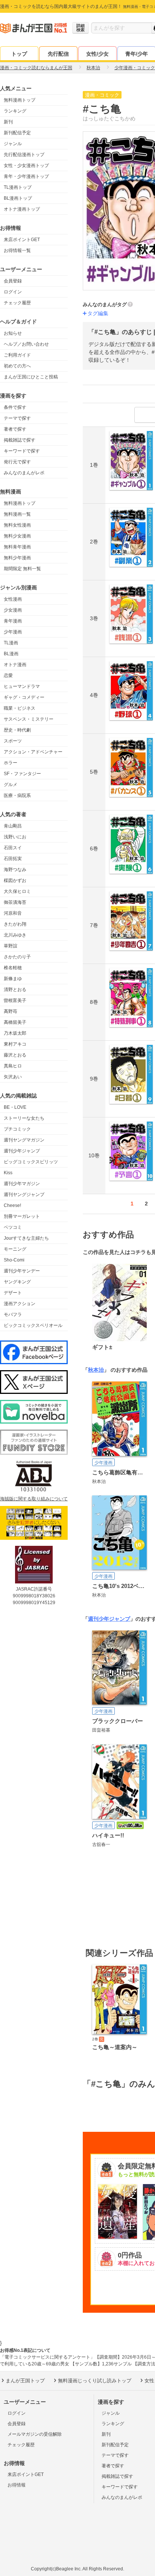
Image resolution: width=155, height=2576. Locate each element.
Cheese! (12, 1205)
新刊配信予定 (17, 133)
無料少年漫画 (17, 558)
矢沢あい (13, 1077)
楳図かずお (15, 880)
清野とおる (15, 990)
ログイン (13, 292)
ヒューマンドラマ (22, 686)
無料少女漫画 (17, 536)
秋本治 (96, 1370)
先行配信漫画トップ (24, 155)
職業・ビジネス (20, 708)
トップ (19, 54)
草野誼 (11, 946)
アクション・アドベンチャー (33, 752)
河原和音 (13, 913)
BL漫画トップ (18, 198)
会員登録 (13, 281)
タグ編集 (98, 313)
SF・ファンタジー (22, 774)
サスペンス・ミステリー (29, 719)
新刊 (8, 122)
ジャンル (13, 144)
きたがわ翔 (15, 924)
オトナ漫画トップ (22, 209)
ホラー (11, 763)
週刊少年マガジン (22, 1184)
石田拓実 (13, 859)
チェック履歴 (17, 303)
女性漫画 (13, 599)
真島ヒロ (13, 1066)
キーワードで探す (22, 451)
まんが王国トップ (25, 2381)
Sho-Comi (14, 1260)
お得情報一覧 (17, 250)
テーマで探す (17, 418)
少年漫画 (13, 632)
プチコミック (17, 1129)
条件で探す (15, 407)
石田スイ (13, 848)
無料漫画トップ (20, 100)
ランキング (15, 111)
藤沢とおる (15, 1055)
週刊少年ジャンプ (22, 1151)
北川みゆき (15, 935)
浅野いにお (15, 837)
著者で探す (15, 429)
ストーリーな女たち (24, 1118)
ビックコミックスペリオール (33, 1325)
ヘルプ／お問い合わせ (26, 344)
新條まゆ (13, 979)
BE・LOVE (15, 1107)
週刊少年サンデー (22, 1271)
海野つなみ (15, 870)
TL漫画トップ (18, 187)
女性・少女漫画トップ (26, 165)
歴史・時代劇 (17, 730)
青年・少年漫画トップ (26, 176)
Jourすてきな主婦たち (26, 1238)
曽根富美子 (15, 1000)
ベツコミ (13, 1227)
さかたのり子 (17, 957)
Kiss (8, 1173)
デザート (13, 1293)
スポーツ (13, 741)
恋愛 (8, 675)
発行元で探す (17, 462)
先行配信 (58, 54)
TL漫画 (11, 643)
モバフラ (13, 1315)
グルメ (11, 785)
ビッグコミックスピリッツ (31, 1162)
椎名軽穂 (13, 968)
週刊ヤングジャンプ (24, 1195)
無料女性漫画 (17, 525)
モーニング (15, 1249)
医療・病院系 (17, 795)
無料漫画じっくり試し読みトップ (95, 2381)
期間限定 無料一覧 (22, 569)
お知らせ (13, 333)
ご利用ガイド (17, 355)
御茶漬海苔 (15, 902)
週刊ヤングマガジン (24, 1140)
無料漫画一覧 (17, 514)
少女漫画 (13, 610)
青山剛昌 (13, 826)
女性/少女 (97, 54)
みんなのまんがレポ (24, 473)
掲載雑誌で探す (20, 440)
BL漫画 (11, 654)
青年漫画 (13, 621)
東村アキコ (15, 1044)
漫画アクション (20, 1304)
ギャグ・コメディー (24, 697)
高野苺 (11, 1011)
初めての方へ (17, 366)
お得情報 (17, 2485)
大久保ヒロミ (17, 891)
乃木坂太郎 (15, 1033)
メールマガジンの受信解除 (35, 2434)
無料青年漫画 (17, 547)
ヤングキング (17, 1282)
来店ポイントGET (22, 240)
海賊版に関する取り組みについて (34, 1499)
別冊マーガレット (22, 1216)
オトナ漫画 (15, 665)
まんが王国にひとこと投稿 (31, 377)
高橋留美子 (15, 1022)
